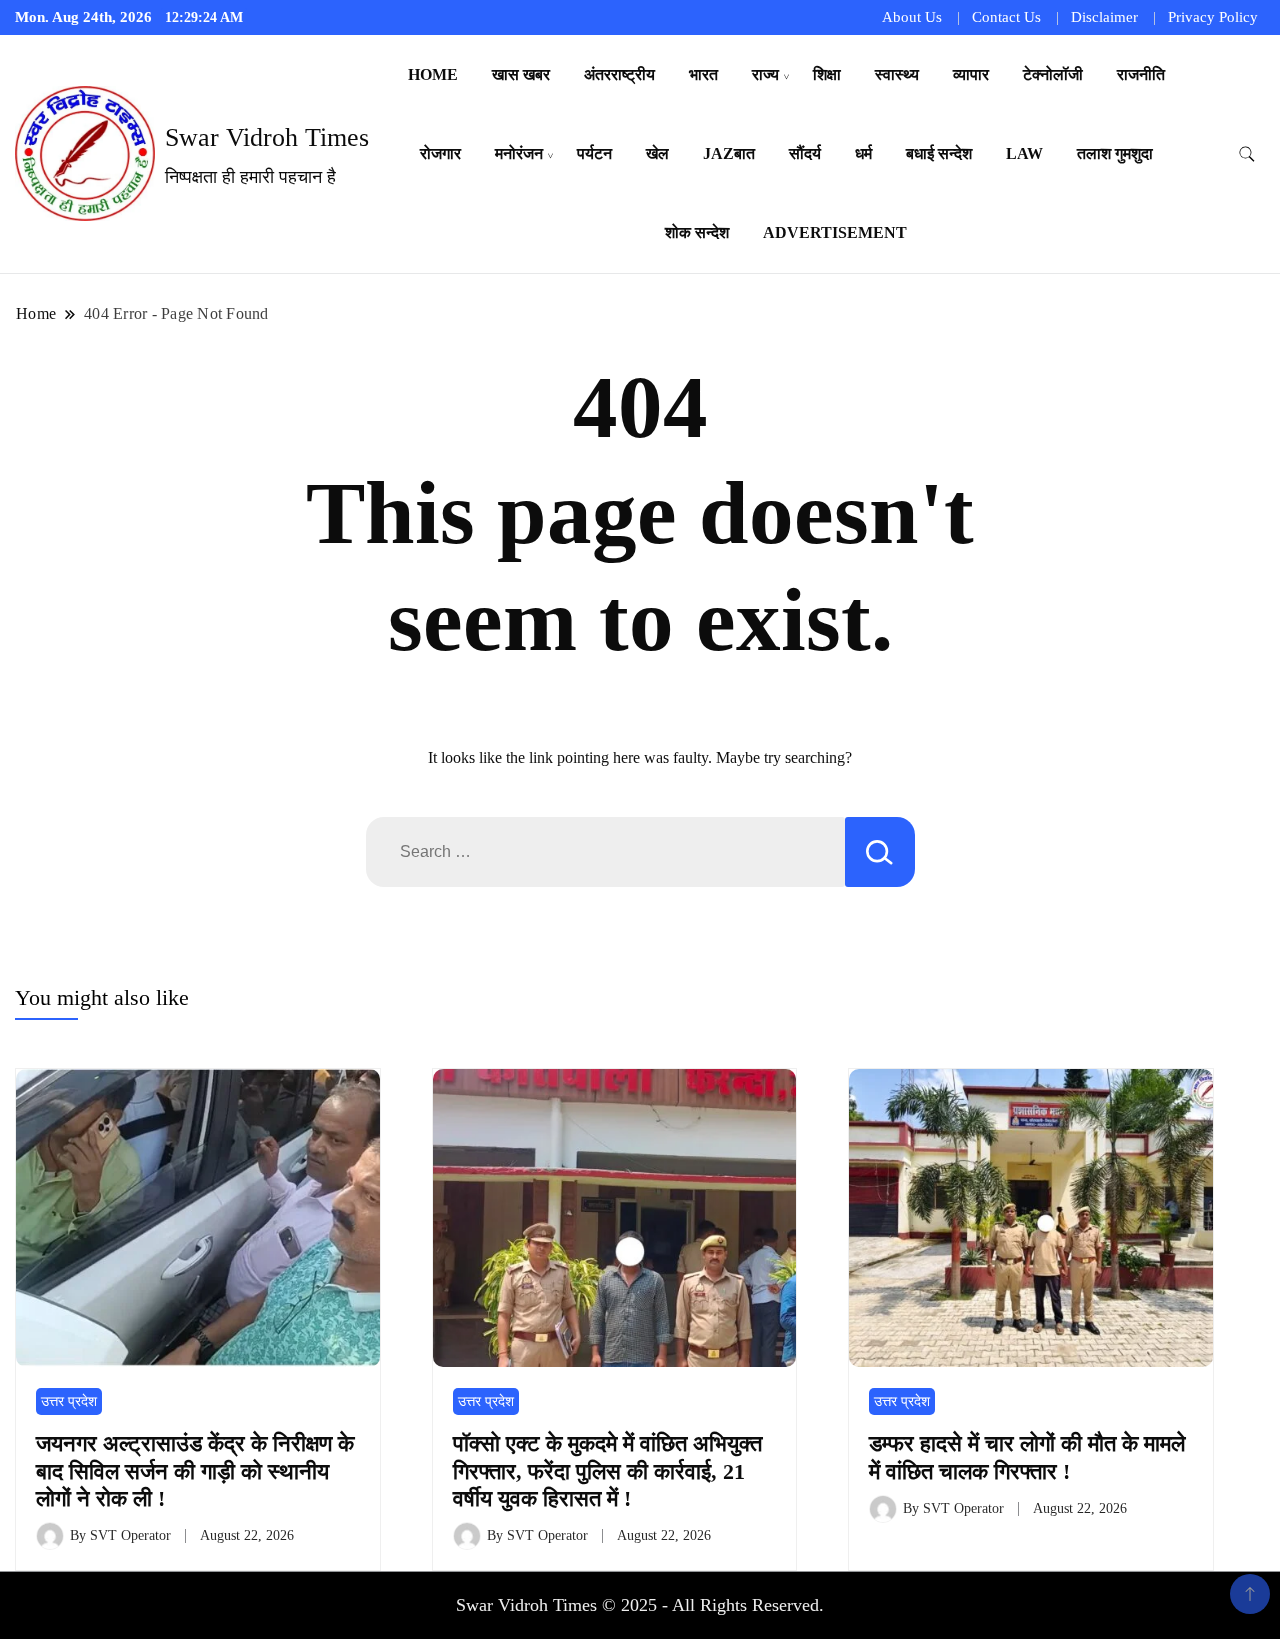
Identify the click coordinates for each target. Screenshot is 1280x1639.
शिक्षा (827, 74)
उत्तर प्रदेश (69, 1401)
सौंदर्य (805, 153)
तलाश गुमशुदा (1115, 153)
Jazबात (729, 153)
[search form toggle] (1247, 154)
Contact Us (1006, 17)
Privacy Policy (1213, 17)
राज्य (765, 74)
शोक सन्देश (697, 232)
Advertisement (835, 232)
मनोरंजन (519, 153)
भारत (703, 74)
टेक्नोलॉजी (1053, 74)
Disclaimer (1104, 17)
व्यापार (971, 74)
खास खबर (521, 74)
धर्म (863, 153)
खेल (657, 153)
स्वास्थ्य (897, 74)
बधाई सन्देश (939, 153)
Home (433, 74)
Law (1024, 153)
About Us (912, 17)
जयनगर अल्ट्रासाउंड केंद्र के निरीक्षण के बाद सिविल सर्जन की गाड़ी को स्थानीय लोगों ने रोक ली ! (195, 1471)
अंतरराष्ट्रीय (619, 74)
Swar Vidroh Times (267, 137)
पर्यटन (594, 153)
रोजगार (440, 153)
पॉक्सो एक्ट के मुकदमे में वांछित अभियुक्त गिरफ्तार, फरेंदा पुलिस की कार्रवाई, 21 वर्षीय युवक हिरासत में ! (607, 1471)
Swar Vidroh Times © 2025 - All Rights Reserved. (640, 1605)
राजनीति (1141, 74)
